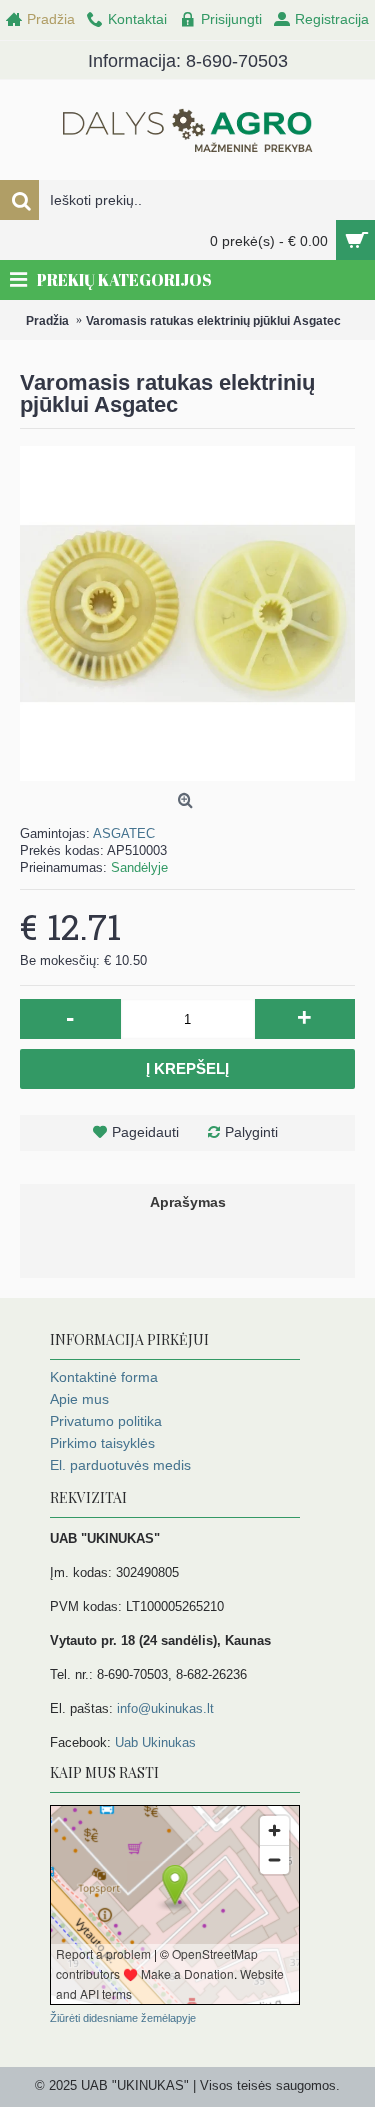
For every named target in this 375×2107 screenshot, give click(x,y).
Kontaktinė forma (104, 1377)
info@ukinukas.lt (165, 1708)
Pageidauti (145, 1132)
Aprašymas (188, 1202)
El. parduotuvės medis (120, 1465)
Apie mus (79, 1399)
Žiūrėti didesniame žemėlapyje (123, 2018)
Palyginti (251, 1132)
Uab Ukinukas (155, 1742)
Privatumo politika (106, 1421)
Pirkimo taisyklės (102, 1443)
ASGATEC (124, 833)
